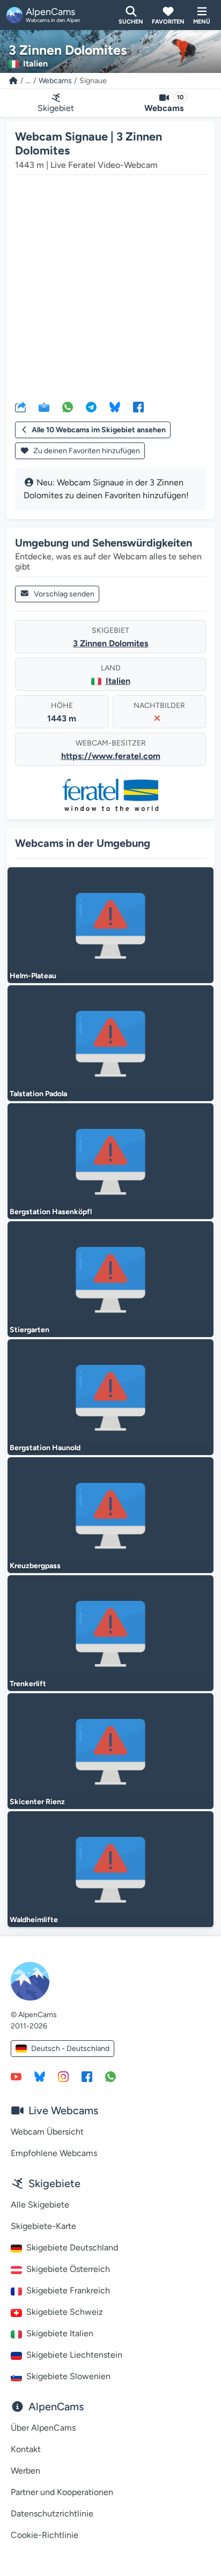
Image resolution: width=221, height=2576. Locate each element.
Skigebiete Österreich (68, 2269)
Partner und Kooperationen (62, 2492)
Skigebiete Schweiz (65, 2312)
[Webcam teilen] (20, 407)
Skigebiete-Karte (43, 2226)
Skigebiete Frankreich (68, 2290)
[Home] (13, 81)
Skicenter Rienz (37, 1802)
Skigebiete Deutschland (72, 2247)
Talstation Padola (38, 1094)
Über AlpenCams (43, 2428)
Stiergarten (30, 1330)
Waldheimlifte (34, 1920)
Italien (118, 681)
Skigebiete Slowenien (68, 2376)
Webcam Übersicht (47, 2132)
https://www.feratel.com (111, 756)
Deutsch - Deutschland (70, 2049)
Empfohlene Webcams (54, 2153)
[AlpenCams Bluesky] (40, 2076)
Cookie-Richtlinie (45, 2535)
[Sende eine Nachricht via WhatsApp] (110, 2076)
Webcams (55, 81)
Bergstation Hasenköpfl (51, 1212)
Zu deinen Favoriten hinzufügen (86, 451)
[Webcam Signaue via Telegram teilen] (91, 407)
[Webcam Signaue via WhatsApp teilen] (68, 407)
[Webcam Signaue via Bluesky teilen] (115, 407)
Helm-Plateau (33, 976)
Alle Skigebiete (40, 2205)
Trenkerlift (28, 1684)
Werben (25, 2471)
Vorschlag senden (64, 594)
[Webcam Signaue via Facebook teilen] (138, 407)
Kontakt (26, 2449)
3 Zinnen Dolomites (110, 643)
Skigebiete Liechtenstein (74, 2355)
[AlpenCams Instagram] (63, 2076)
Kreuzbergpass (35, 1566)
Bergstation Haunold (45, 1448)
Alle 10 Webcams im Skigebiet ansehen (99, 430)
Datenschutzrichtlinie (52, 2514)
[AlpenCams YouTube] (16, 2076)
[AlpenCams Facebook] (87, 2076)
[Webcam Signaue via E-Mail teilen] (44, 407)
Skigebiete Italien (60, 2333)
